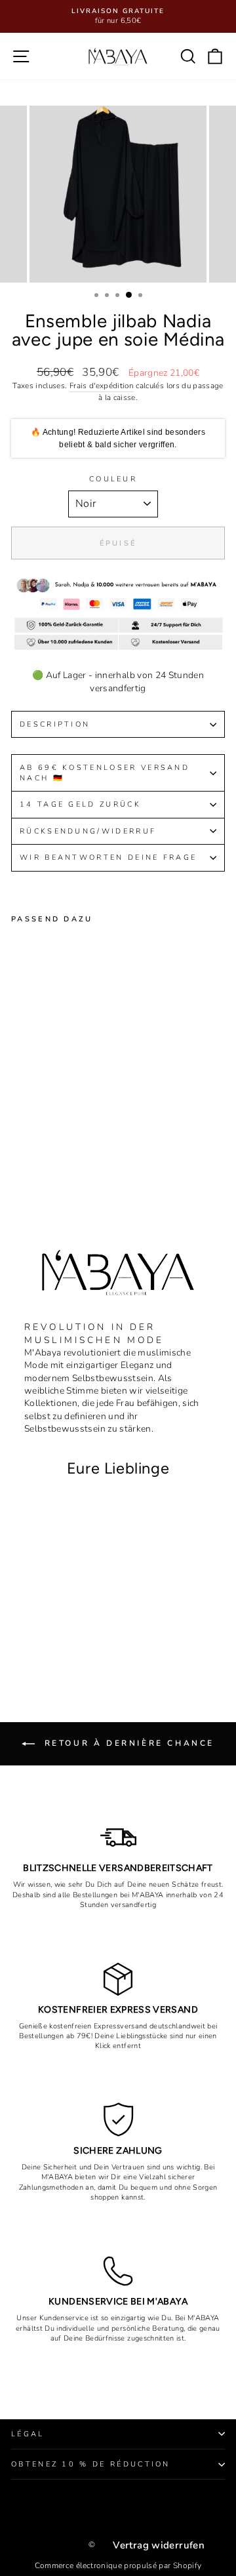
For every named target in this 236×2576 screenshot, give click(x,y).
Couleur (113, 479)
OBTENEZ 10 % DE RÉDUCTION (91, 2464)
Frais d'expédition (102, 386)
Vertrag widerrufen (159, 2545)
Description (55, 724)
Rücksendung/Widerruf (90, 831)
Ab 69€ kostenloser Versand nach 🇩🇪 (105, 773)
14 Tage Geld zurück (80, 804)
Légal (28, 2434)
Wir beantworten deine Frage (108, 857)
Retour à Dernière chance (127, 1743)
